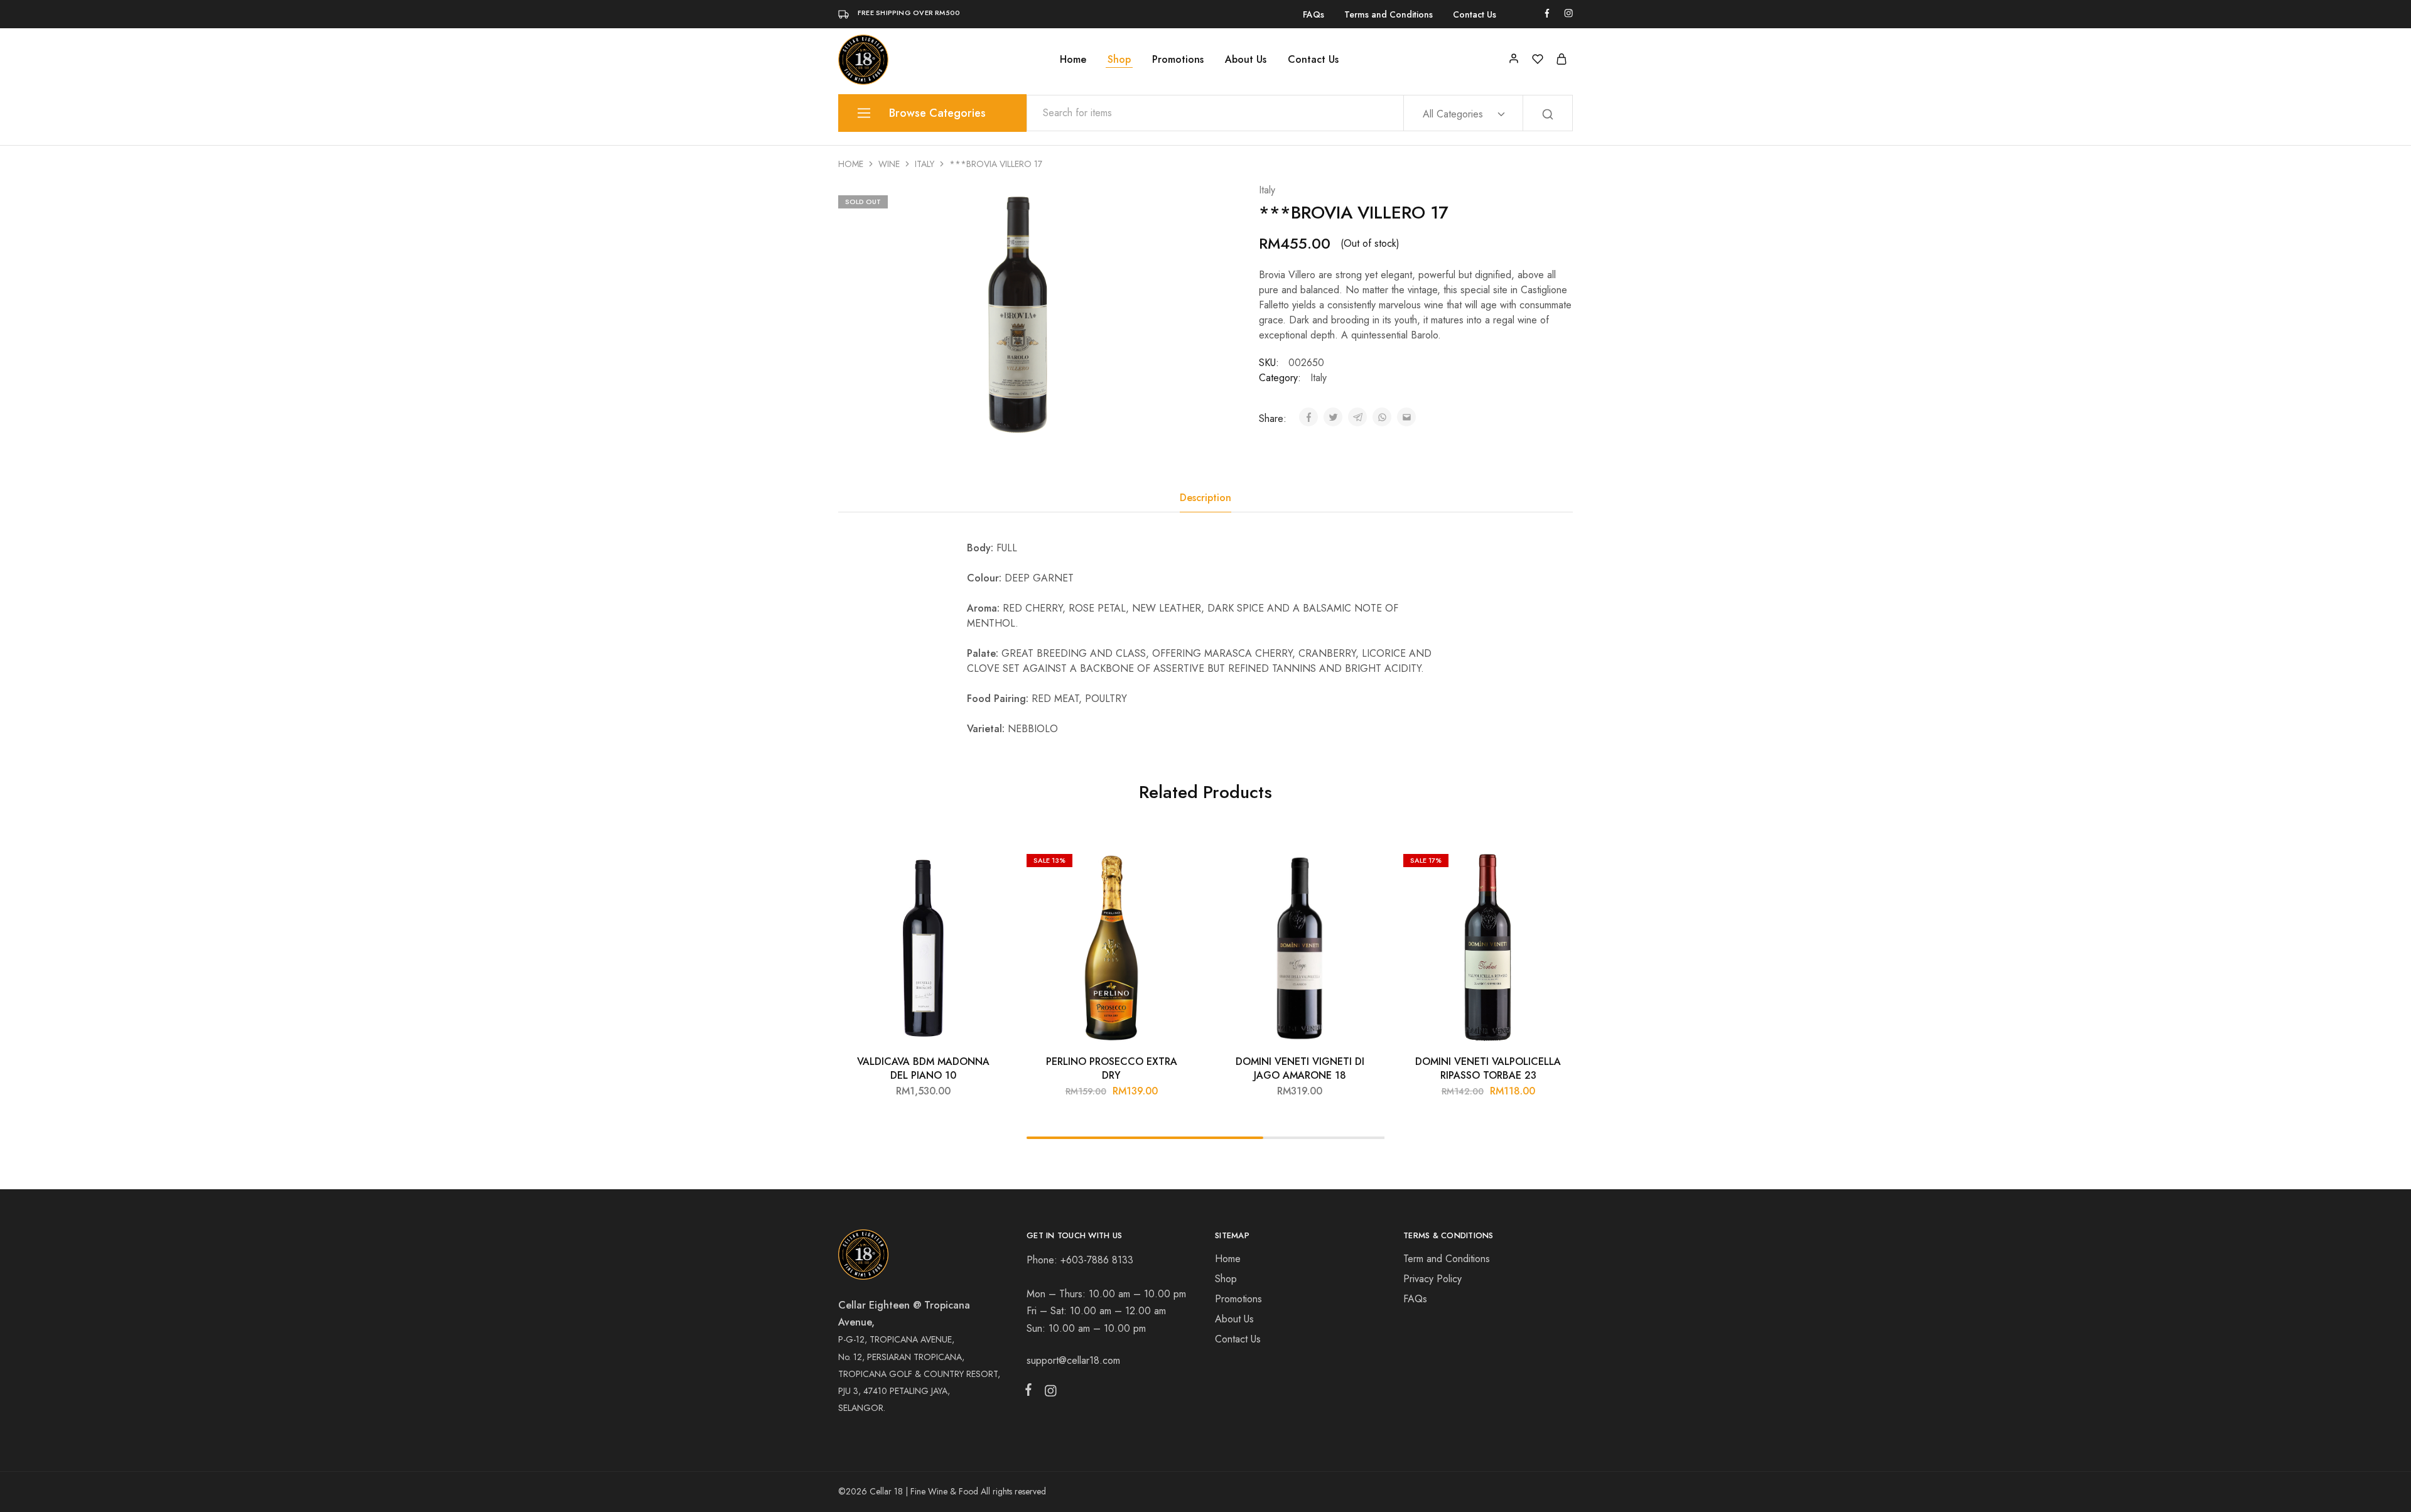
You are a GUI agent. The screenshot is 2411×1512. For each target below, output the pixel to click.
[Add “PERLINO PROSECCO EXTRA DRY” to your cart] (1177, 867)
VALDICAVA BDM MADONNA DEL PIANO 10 (923, 1068)
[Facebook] (1031, 1392)
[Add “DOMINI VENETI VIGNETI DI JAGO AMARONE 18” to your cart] (1366, 867)
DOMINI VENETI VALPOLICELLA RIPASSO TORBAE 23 (1488, 1068)
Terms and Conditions (1389, 14)
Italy (925, 164)
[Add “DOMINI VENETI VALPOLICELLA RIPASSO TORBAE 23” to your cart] (1554, 867)
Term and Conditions (1447, 1259)
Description (1205, 498)
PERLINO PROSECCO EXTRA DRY (1112, 1068)
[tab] (1205, 498)
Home (1073, 60)
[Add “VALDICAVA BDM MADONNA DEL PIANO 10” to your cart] (989, 867)
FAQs (1313, 14)
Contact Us (1475, 14)
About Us (1246, 60)
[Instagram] (1048, 1393)
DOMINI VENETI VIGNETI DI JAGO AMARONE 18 (1300, 1068)
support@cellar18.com (1073, 1360)
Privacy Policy (1432, 1279)
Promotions (1178, 60)
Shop (1119, 60)
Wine (889, 164)
